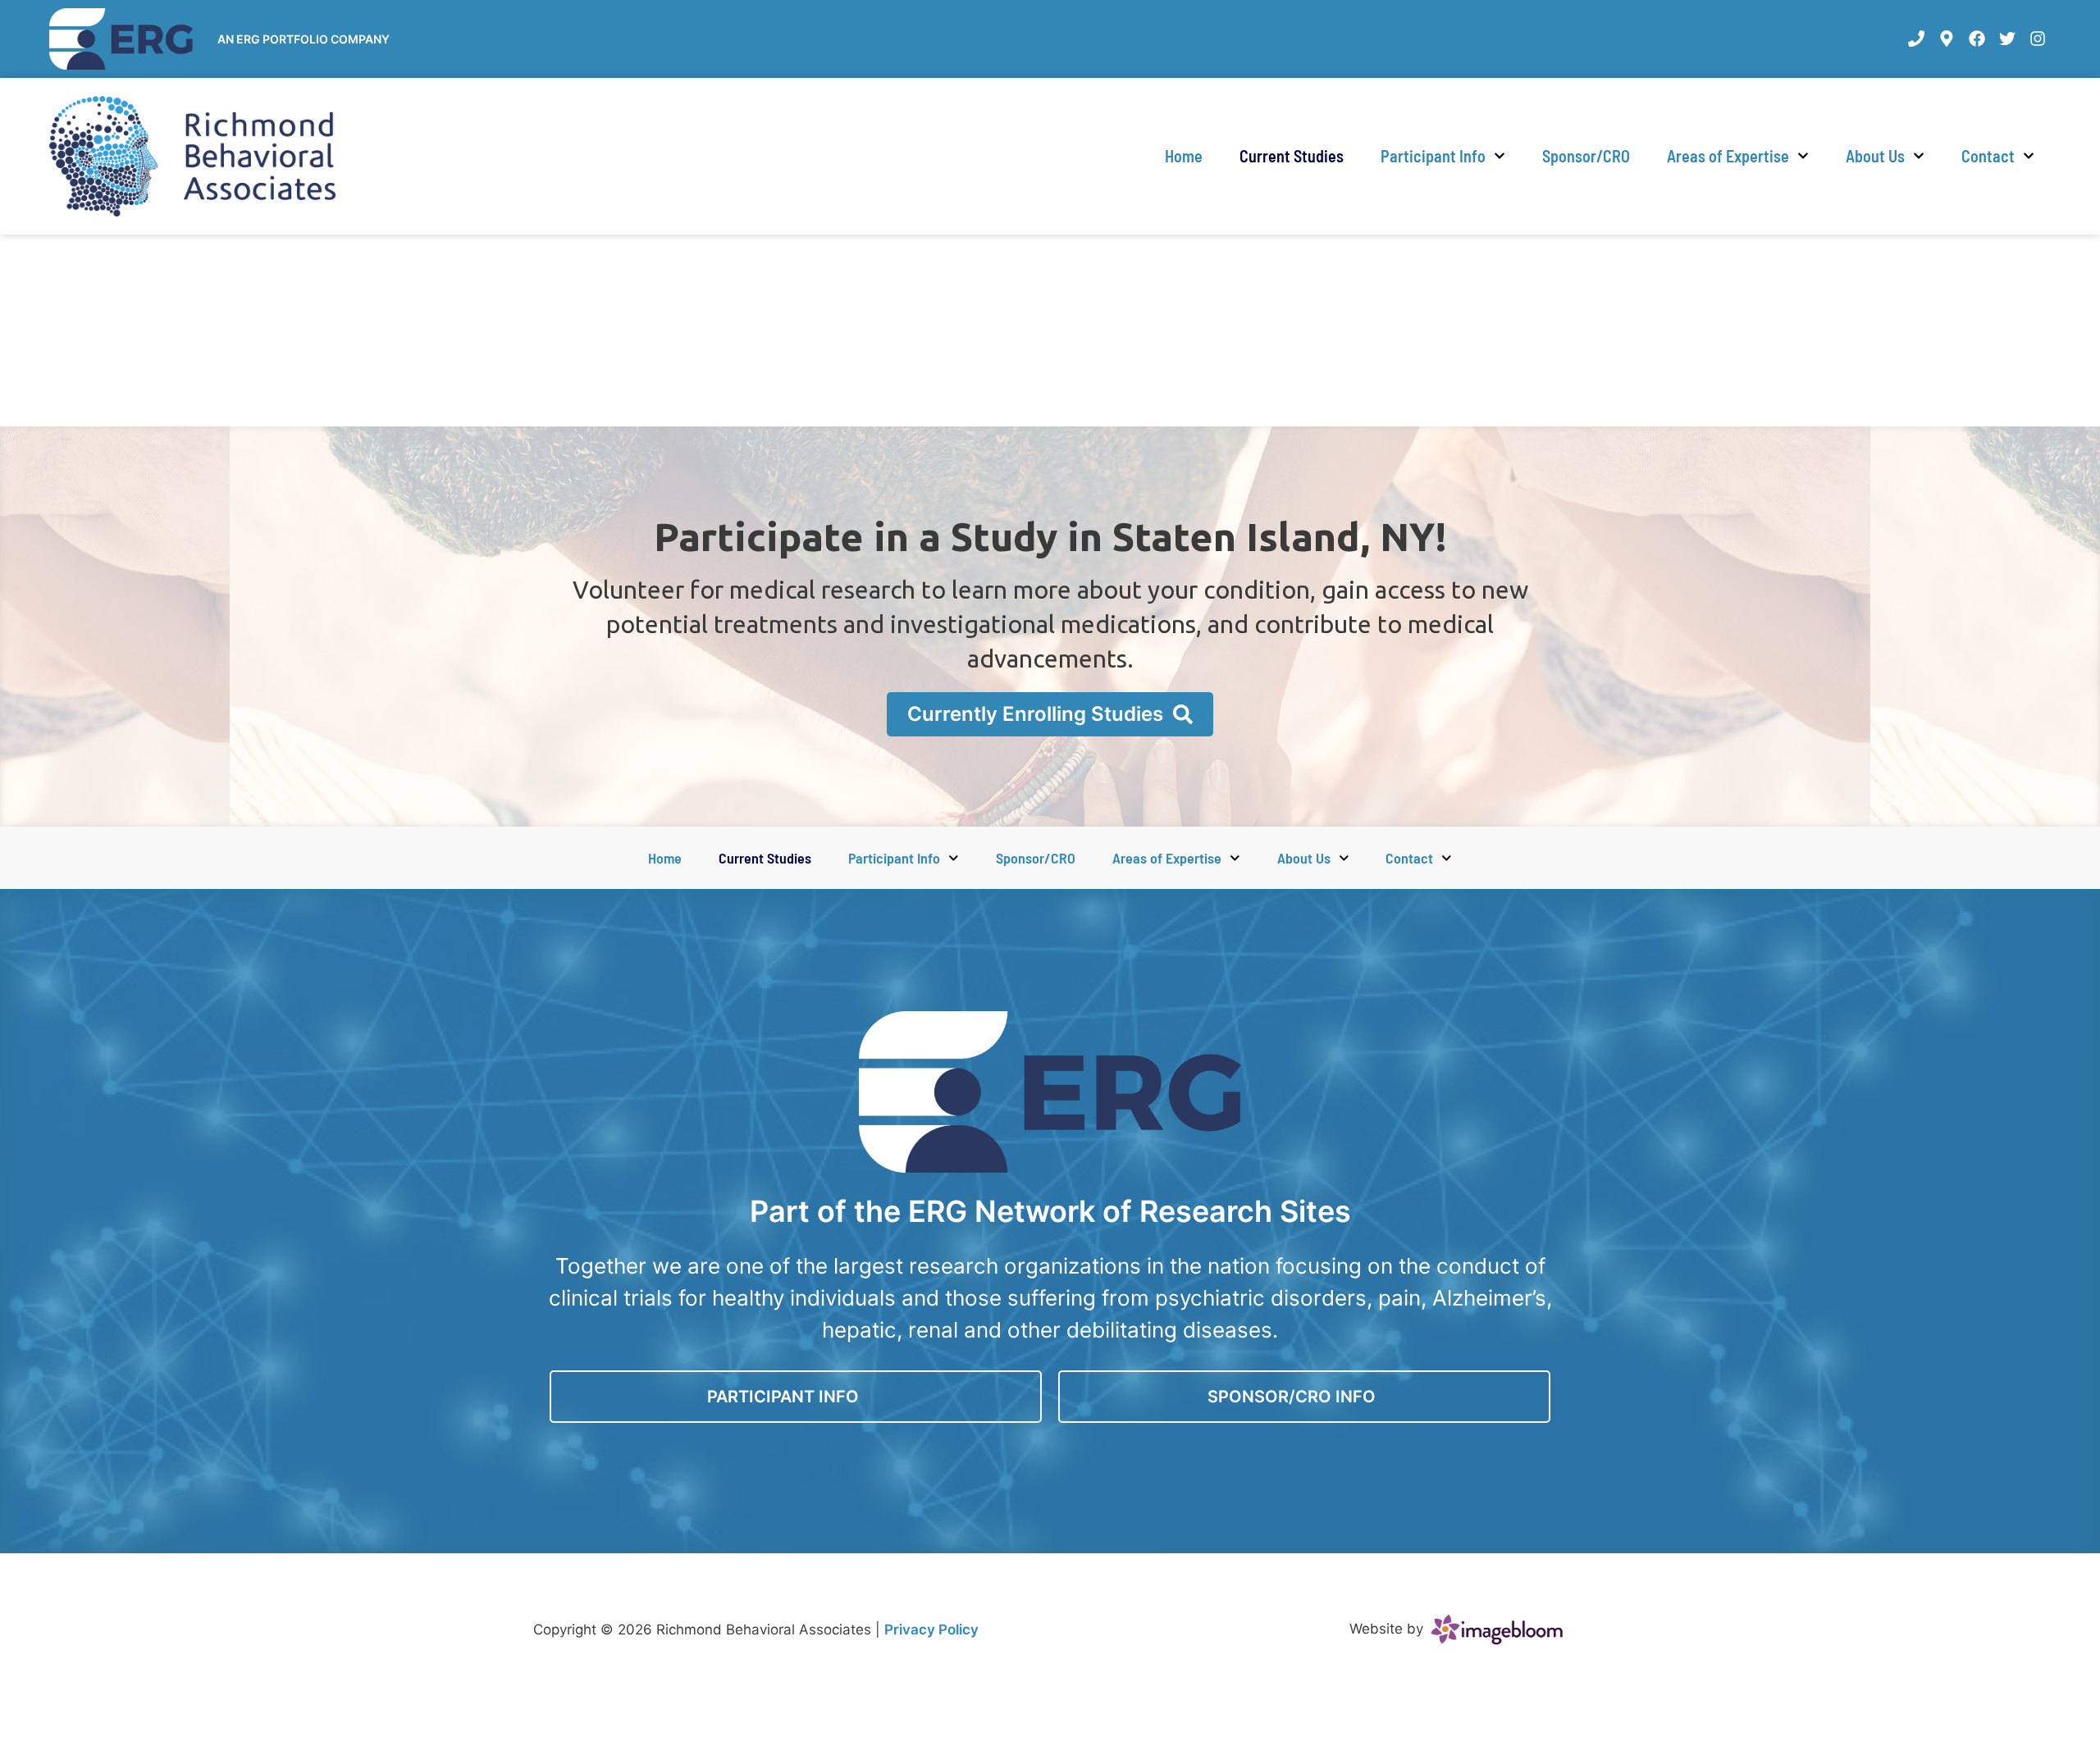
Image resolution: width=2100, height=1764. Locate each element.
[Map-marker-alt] (1947, 39)
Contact (1988, 156)
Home (1184, 156)
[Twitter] (2007, 39)
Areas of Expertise (1728, 156)
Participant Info (1433, 156)
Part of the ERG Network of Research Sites (1050, 1211)
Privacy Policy (931, 1630)
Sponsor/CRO (1586, 156)
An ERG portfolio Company (304, 39)
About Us (1875, 156)
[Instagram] (2038, 39)
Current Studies (1292, 156)
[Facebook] (1977, 39)
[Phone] (1916, 39)
